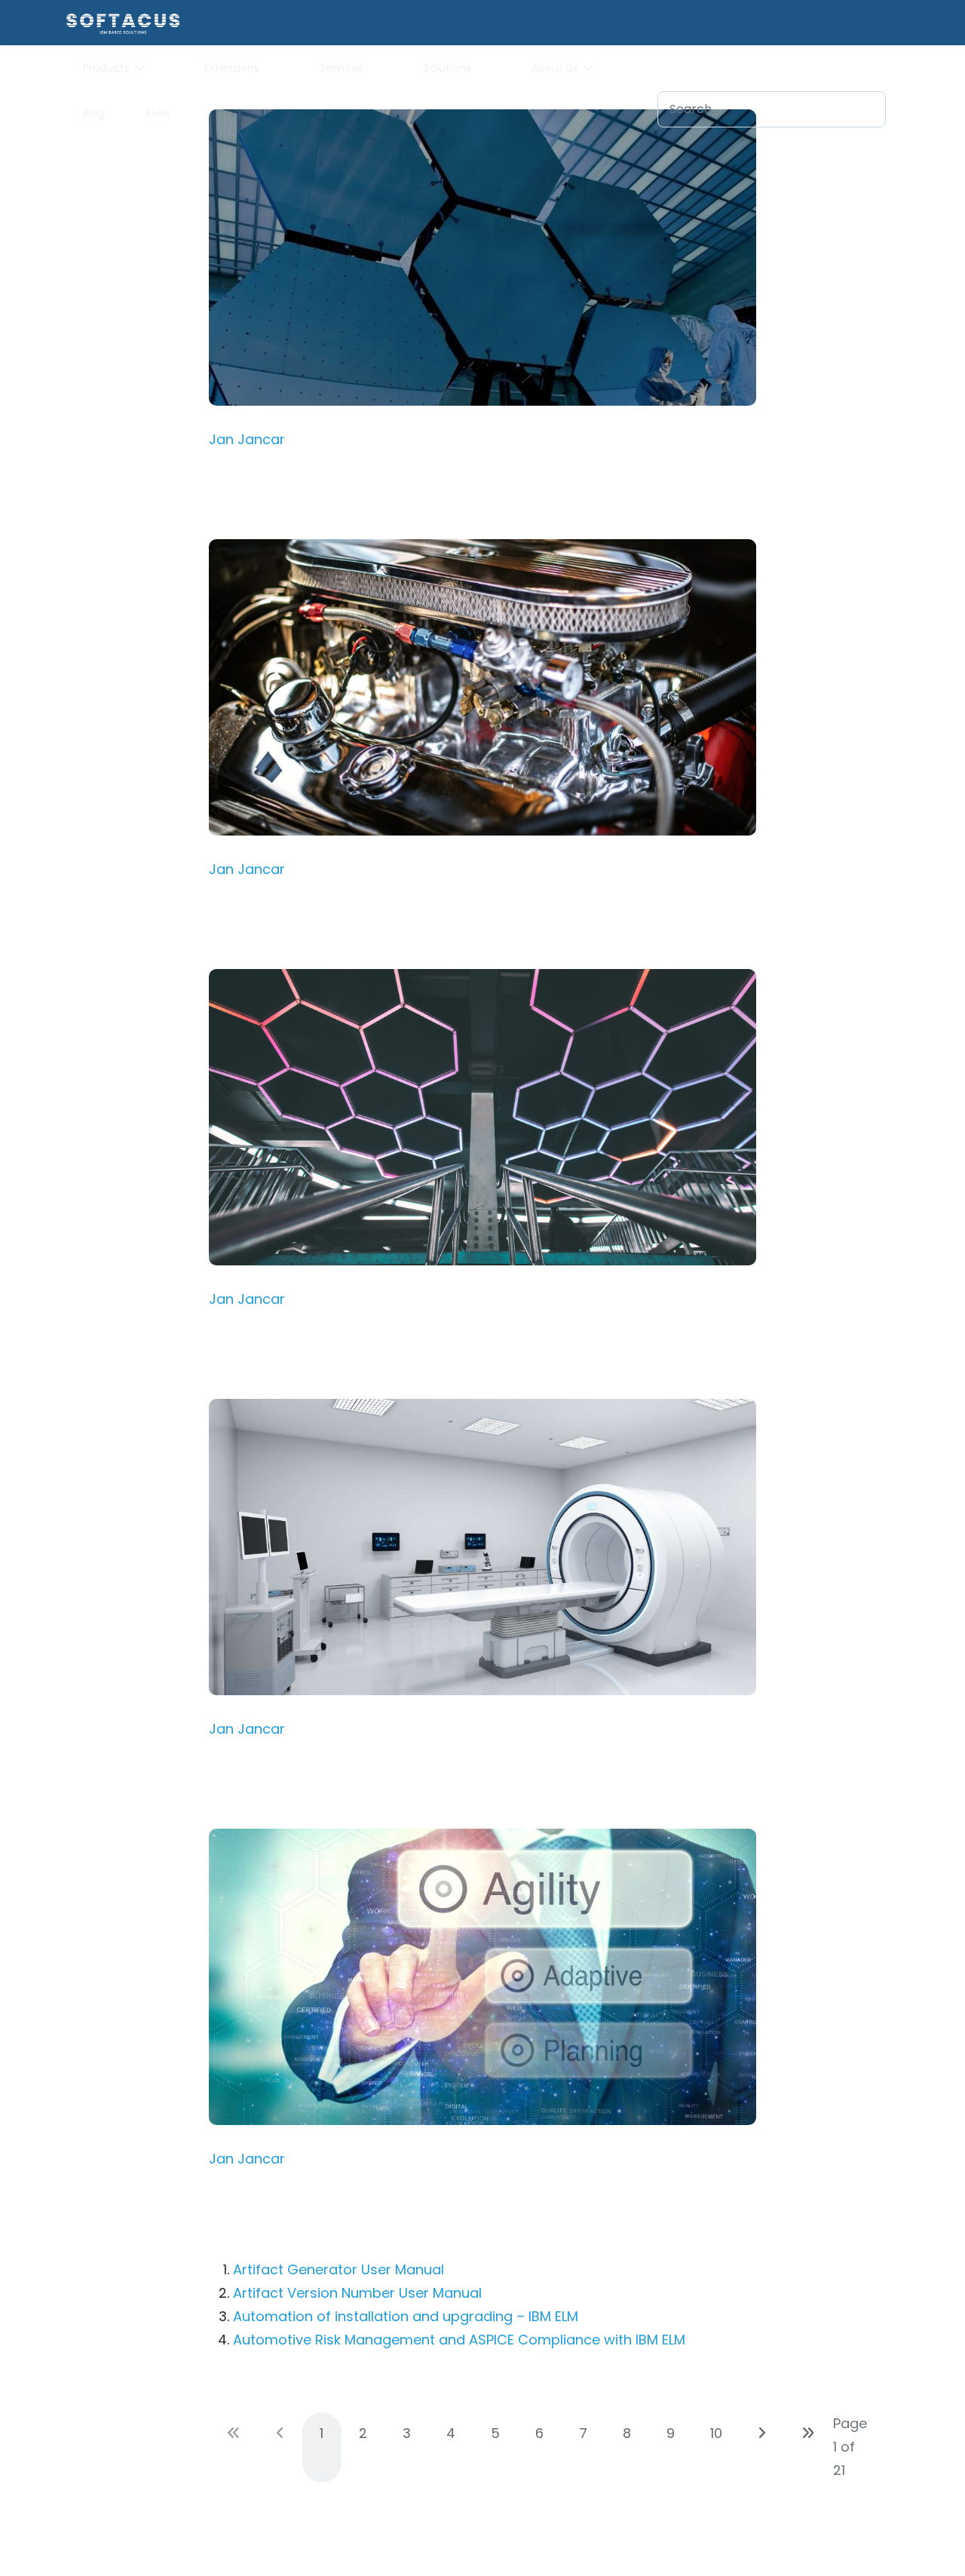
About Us (555, 68)
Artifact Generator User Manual (339, 2269)
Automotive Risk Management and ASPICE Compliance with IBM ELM (459, 2340)
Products (106, 68)
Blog (94, 113)
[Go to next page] (762, 2433)
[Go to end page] (808, 2433)
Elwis (158, 113)
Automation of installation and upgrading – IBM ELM (406, 2316)
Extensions (232, 68)
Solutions (447, 68)
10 (716, 2433)
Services (342, 68)
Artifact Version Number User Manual (357, 2293)
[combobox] (772, 109)
